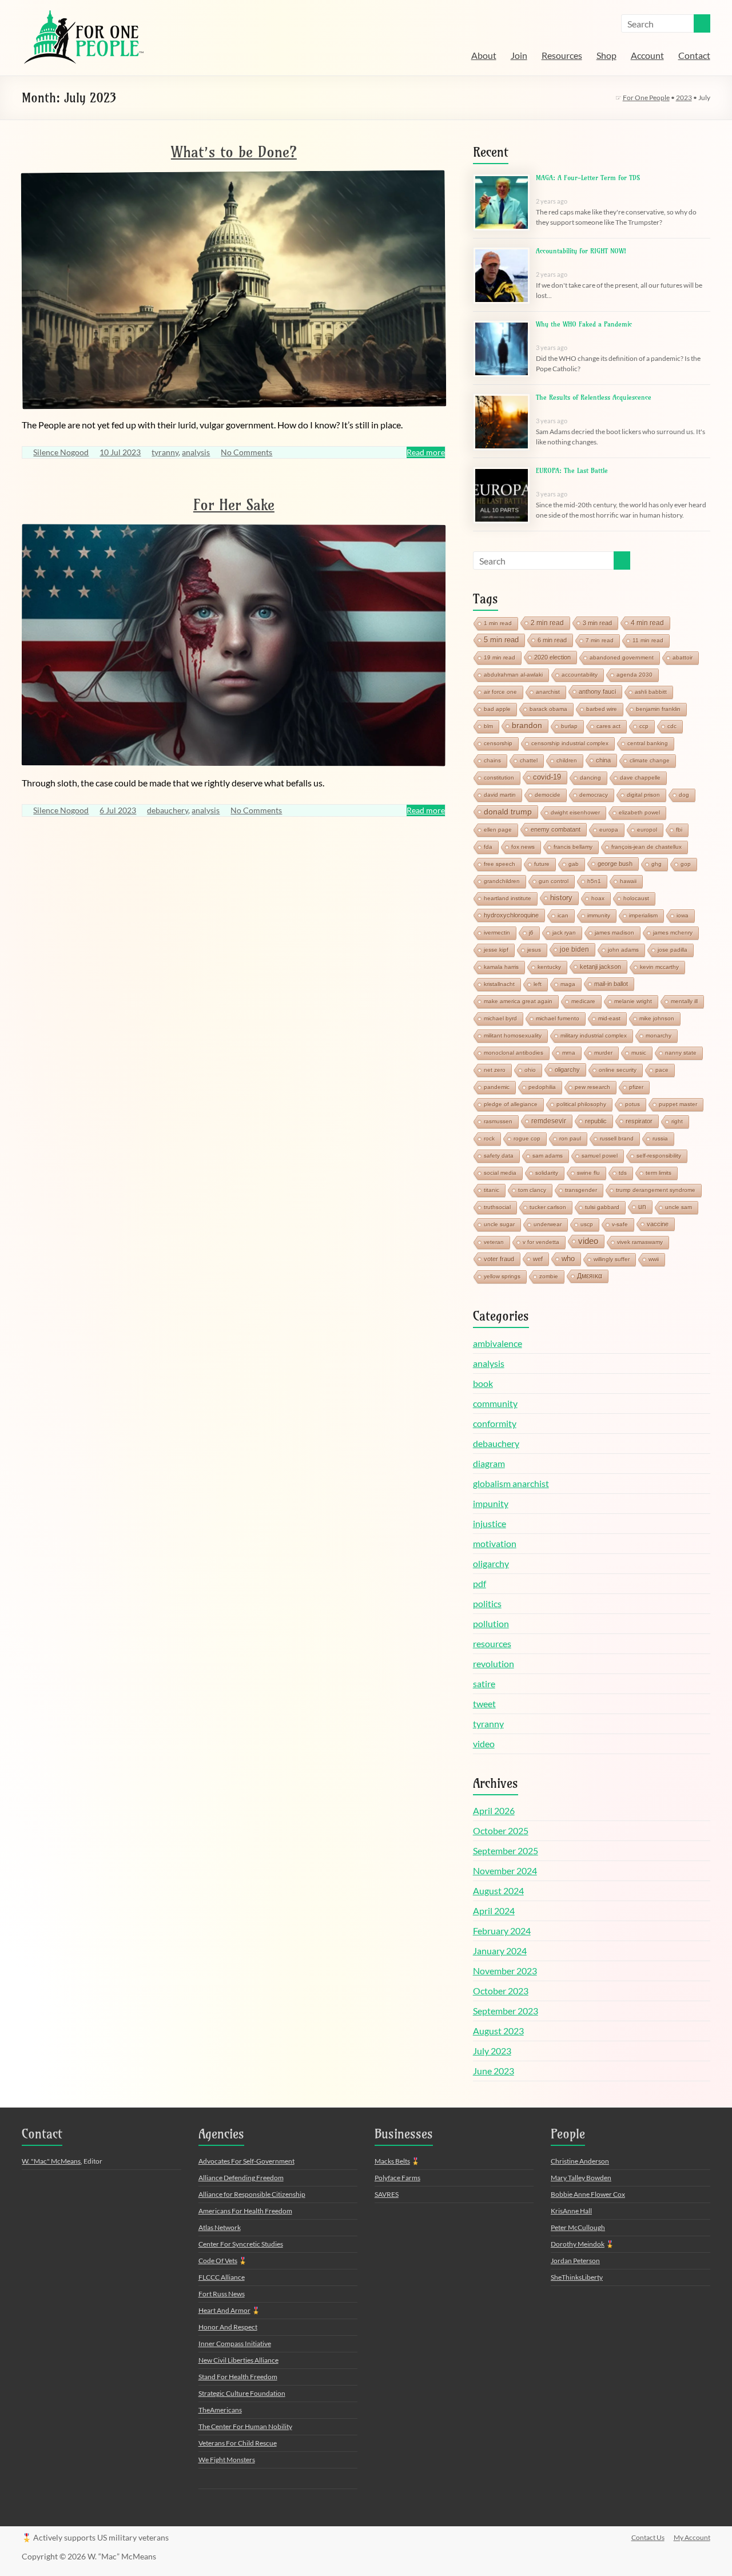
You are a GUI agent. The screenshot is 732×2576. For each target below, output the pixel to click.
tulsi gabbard (602, 1207)
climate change (650, 760)
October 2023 (501, 1991)
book (483, 1383)
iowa (683, 915)
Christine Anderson (580, 2161)
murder (603, 1053)
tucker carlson (548, 1207)
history (561, 898)
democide (548, 795)
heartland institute (508, 898)
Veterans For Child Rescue (238, 2443)
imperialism (643, 915)
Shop (606, 55)
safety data (499, 1156)
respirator (639, 1121)
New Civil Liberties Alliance (238, 2360)
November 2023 (505, 1971)
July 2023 (492, 2051)
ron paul (570, 1138)
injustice (490, 1523)
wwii (654, 1259)
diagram (489, 1463)
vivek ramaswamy (640, 1242)
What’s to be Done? (234, 152)
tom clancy (532, 1190)
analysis (196, 452)
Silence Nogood (61, 452)
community (495, 1403)
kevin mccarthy (659, 967)
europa (609, 830)
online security (618, 1070)
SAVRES (387, 2194)
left (538, 984)
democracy (594, 795)
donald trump (508, 812)
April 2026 (494, 1810)
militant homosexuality (513, 1035)
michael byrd (500, 1018)
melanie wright (633, 1001)
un (642, 1207)
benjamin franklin (658, 709)
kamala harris (501, 967)
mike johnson (657, 1018)
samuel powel (600, 1156)
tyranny (165, 452)
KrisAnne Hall (571, 2211)
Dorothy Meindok (578, 2244)
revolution (494, 1663)
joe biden (574, 949)
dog (684, 795)
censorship (498, 743)
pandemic (497, 1087)
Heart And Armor (224, 2310)
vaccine (658, 1224)
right (677, 1121)
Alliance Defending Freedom (241, 2178)
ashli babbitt (651, 692)
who (568, 1259)
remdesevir (549, 1121)
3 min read (597, 623)
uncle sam (679, 1207)
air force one (500, 692)
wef (538, 1259)
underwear (548, 1224)
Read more (426, 452)
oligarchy (567, 1070)
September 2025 (506, 1850)
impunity (491, 1503)
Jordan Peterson (575, 2261)
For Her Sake (234, 505)
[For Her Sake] (234, 530)
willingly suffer (612, 1259)
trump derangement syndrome (656, 1190)
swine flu (588, 1173)
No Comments (246, 452)
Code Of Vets (218, 2261)
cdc (672, 726)
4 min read (647, 623)
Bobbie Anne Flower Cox (588, 2194)
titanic (492, 1190)
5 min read (501, 640)
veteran (494, 1242)
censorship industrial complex (570, 743)
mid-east (609, 1018)
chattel (529, 760)
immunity (599, 915)
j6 (531, 933)
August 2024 (498, 1891)
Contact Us (648, 2537)
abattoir (683, 657)
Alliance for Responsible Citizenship (252, 2194)
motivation (495, 1543)
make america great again (518, 1001)
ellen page (498, 830)
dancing (590, 778)
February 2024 (502, 1931)
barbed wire (602, 709)
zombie (549, 1276)
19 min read (500, 657)
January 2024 (500, 1951)
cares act (608, 726)
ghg (657, 864)
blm (488, 726)
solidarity (547, 1173)
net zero (495, 1070)
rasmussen (498, 1121)
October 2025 (501, 1830)
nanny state (681, 1053)
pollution (491, 1623)
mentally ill (684, 1001)
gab (574, 864)
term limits (659, 1173)
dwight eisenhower (575, 812)
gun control (554, 881)
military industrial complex (594, 1035)
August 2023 (498, 2031)
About (484, 55)
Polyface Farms (397, 2178)
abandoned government (622, 657)
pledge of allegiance (511, 1104)
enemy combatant (556, 829)
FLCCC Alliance (222, 2277)
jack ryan (564, 933)
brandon (527, 726)
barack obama (548, 709)
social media (500, 1173)
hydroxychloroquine (511, 915)
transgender (581, 1190)
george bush (615, 864)
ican (563, 915)
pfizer (636, 1087)
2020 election (552, 657)
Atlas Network (220, 2227)
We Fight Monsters (227, 2460)
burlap (569, 726)
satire (484, 1683)
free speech (500, 864)
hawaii (628, 881)
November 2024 (505, 1871)
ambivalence (498, 1343)
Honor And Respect (228, 2327)
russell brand (617, 1138)
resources (492, 1643)
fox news (523, 847)
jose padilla (673, 950)
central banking (648, 743)
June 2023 (494, 2071)
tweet (484, 1704)
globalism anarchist (511, 1483)
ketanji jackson (600, 967)
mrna (569, 1053)
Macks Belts (392, 2161)
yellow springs (502, 1276)
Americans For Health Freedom (245, 2211)
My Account (692, 2537)
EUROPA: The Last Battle (572, 470)
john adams (623, 950)
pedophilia (542, 1087)
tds (623, 1173)
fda (488, 847)
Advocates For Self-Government (246, 2161)
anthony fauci (597, 691)
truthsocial (497, 1207)
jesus (534, 950)
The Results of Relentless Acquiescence (594, 397)
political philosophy (581, 1104)
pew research (592, 1087)
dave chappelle (640, 778)
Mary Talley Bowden (581, 2178)
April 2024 (494, 1911)
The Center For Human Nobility (245, 2426)
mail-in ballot (611, 984)
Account (647, 55)
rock (489, 1138)
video (588, 1241)
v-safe (620, 1224)
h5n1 (594, 881)
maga (568, 984)
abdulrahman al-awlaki (513, 675)
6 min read (552, 640)
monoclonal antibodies (514, 1053)
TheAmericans (220, 2410)
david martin (500, 795)
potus (632, 1104)
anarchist (548, 692)
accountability (580, 675)
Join (519, 55)
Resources (562, 55)
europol (647, 830)
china (603, 760)
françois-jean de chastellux (647, 847)
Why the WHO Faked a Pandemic (584, 324)
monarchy (659, 1035)
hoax (598, 898)
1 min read (498, 623)
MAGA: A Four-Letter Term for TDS (588, 178)
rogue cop (527, 1138)
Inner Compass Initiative (235, 2344)
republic (596, 1121)
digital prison (643, 795)
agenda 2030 (634, 675)
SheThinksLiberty (577, 2277)
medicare (583, 1001)
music (639, 1053)
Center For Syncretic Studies (241, 2244)
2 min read (547, 623)
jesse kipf (496, 950)
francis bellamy (573, 847)
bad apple (497, 709)
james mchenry (673, 933)
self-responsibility (659, 1156)
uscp (587, 1224)
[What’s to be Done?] (233, 177)
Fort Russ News (222, 2294)
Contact (694, 55)
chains (492, 760)
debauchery (168, 810)
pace (662, 1070)
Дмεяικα (590, 1276)
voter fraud (499, 1259)
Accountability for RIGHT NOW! (581, 251)
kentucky (549, 967)
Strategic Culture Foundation (242, 2393)
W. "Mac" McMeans (51, 2161)
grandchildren (502, 881)
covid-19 (547, 777)
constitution (499, 778)
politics (487, 1603)
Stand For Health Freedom (238, 2377)
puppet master (678, 1104)
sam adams (548, 1156)
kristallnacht (499, 984)
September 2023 (506, 2011)
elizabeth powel (639, 812)
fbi (679, 830)
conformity (495, 1423)
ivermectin (497, 933)
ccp (644, 726)
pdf (480, 1583)
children (567, 760)
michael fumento (558, 1018)
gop (686, 864)
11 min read (648, 640)
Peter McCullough (578, 2227)
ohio (530, 1070)
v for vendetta (541, 1242)
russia (660, 1138)
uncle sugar (499, 1224)
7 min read (600, 640)
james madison (614, 933)
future (542, 864)
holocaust (636, 898)
